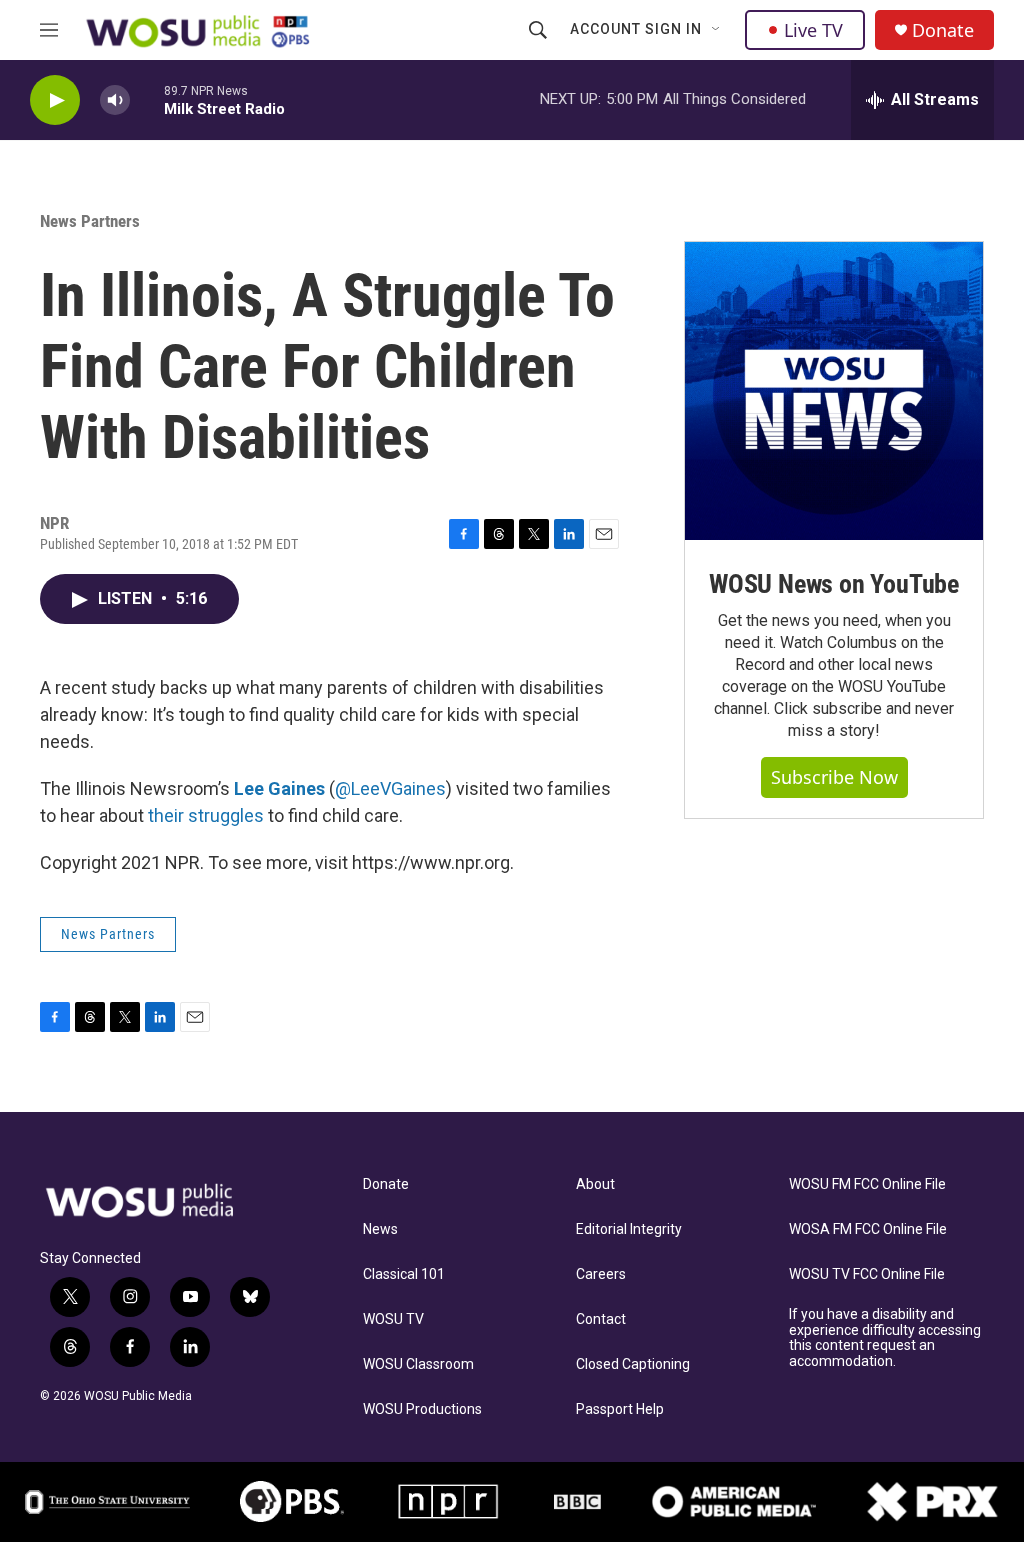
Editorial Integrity (629, 1229)
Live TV (813, 30)
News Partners (90, 221)
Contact (601, 1319)
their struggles (206, 815)
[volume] (115, 100)
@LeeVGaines (390, 788)
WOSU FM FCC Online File (867, 1184)
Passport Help (620, 1409)
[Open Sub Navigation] (717, 30)
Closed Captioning (633, 1364)
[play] (55, 100)
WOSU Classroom (418, 1364)
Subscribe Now (834, 777)
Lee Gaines (279, 788)
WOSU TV (393, 1319)
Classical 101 (404, 1274)
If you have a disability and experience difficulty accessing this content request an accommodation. (885, 1338)
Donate (943, 30)
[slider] (147, 99)
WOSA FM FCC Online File (868, 1229)
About (595, 1184)
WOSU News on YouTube (834, 584)
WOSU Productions (422, 1409)
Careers (601, 1274)
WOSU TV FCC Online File (867, 1274)
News (380, 1229)
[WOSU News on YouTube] (834, 391)
